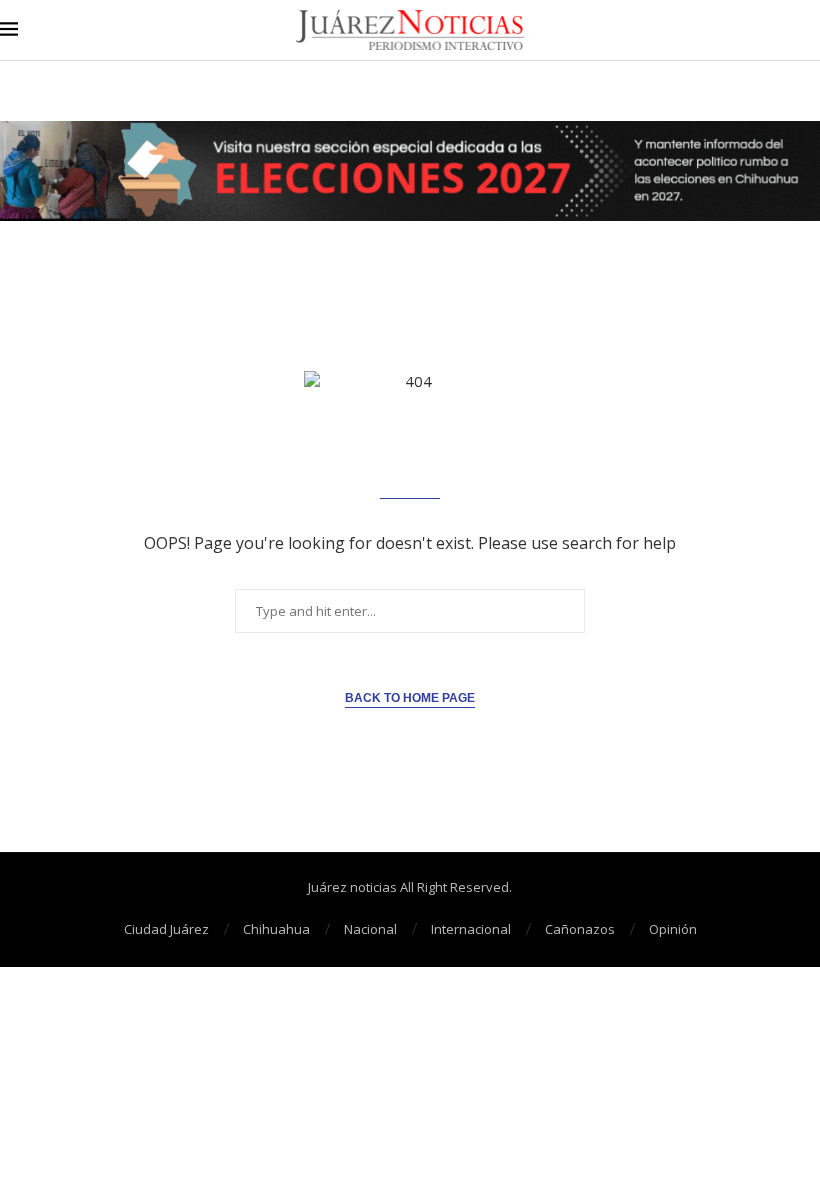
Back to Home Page (410, 698)
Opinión (673, 929)
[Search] (810, 30)
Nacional (370, 929)
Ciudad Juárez (166, 929)
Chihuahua (276, 929)
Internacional (471, 929)
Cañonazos (580, 929)
